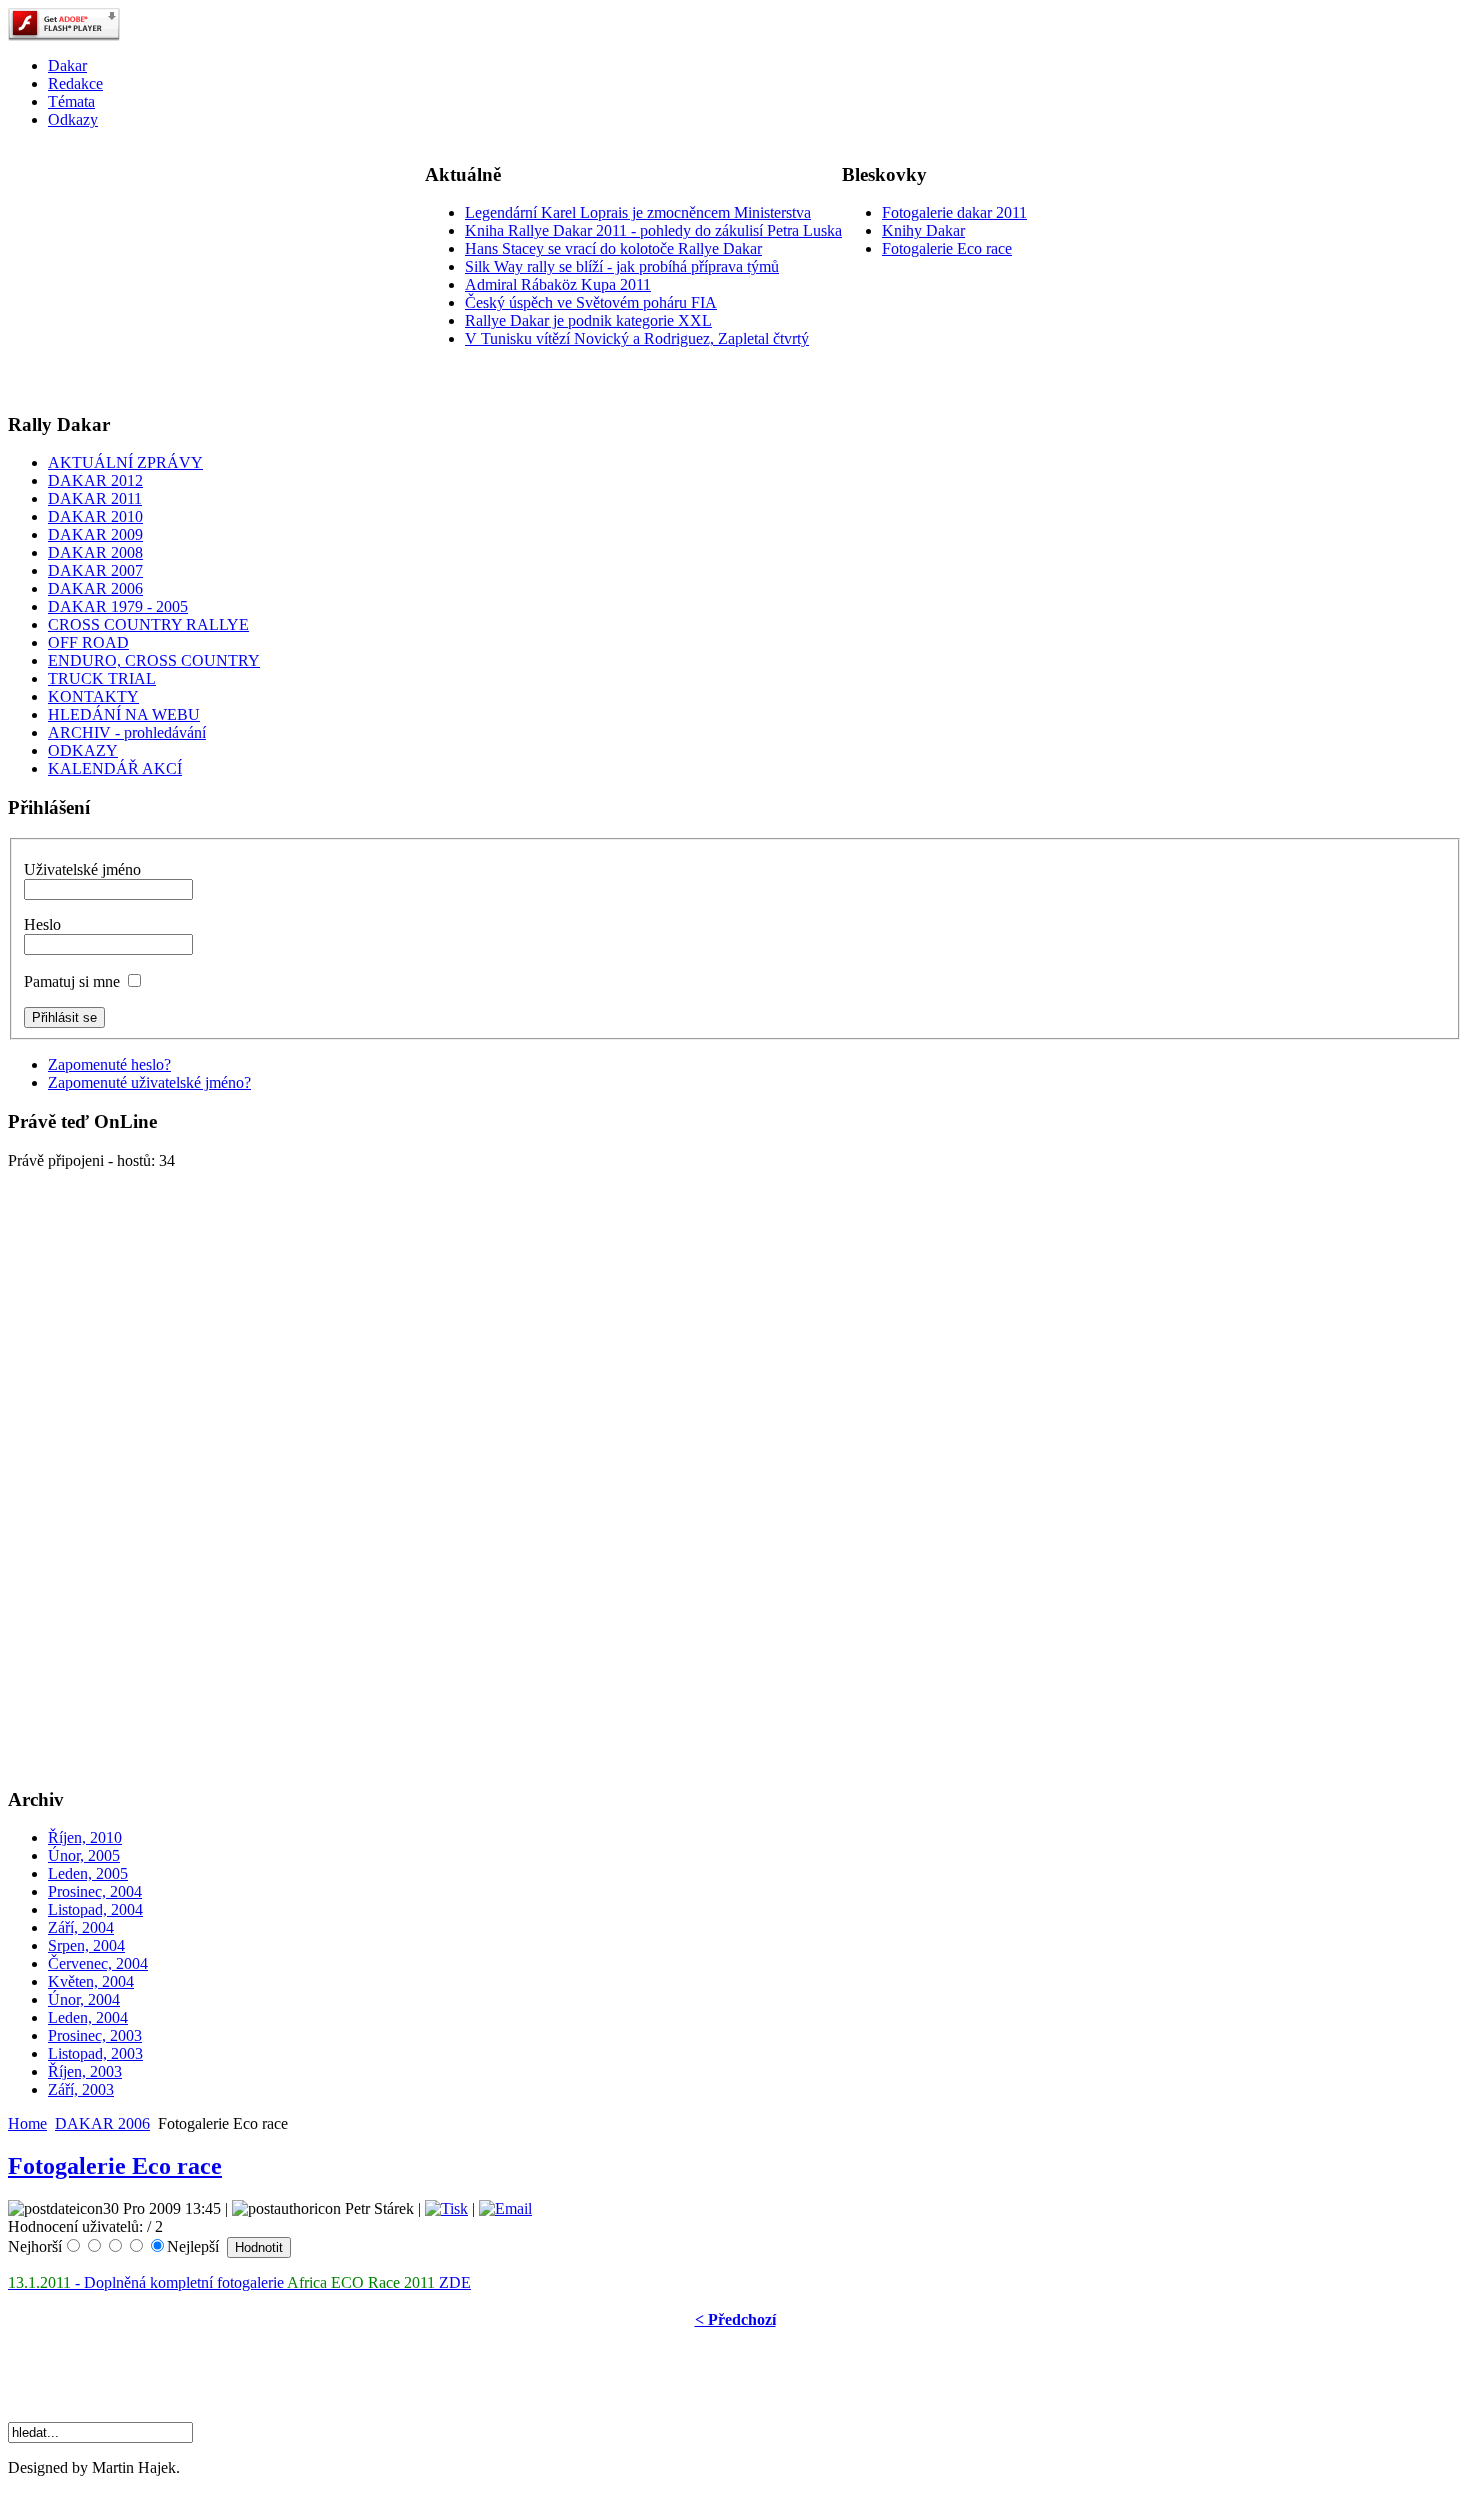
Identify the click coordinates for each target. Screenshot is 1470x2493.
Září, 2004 (81, 1927)
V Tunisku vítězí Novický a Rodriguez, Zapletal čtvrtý (637, 338)
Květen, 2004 (91, 1981)
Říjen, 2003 (85, 2071)
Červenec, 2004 (98, 1963)
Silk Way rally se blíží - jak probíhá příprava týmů (622, 266)
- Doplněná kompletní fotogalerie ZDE (239, 2282)
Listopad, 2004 (95, 1909)
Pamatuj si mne (72, 981)
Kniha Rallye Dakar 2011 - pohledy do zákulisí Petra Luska (653, 230)
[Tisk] (446, 2208)
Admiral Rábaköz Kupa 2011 (558, 284)
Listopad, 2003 (95, 2053)
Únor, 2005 (84, 1855)
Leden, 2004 (88, 2017)
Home (27, 2123)
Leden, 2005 (88, 1873)
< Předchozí (735, 2319)
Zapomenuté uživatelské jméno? (149, 1082)
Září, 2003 (81, 2089)
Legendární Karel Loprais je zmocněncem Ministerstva (638, 212)
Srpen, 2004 (86, 1945)
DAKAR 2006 (102, 2123)
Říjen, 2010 (85, 1837)
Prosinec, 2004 (95, 1891)
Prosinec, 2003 (95, 2035)
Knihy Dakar (923, 230)
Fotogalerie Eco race (947, 248)
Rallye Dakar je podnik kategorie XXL (588, 320)
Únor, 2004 (84, 1999)
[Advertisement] (158, 270)
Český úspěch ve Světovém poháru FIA (591, 302)
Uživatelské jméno (82, 869)
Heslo (42, 924)
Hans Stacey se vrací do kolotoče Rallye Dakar (613, 248)
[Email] (505, 2208)
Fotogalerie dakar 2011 (954, 212)
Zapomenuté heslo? (109, 1064)
